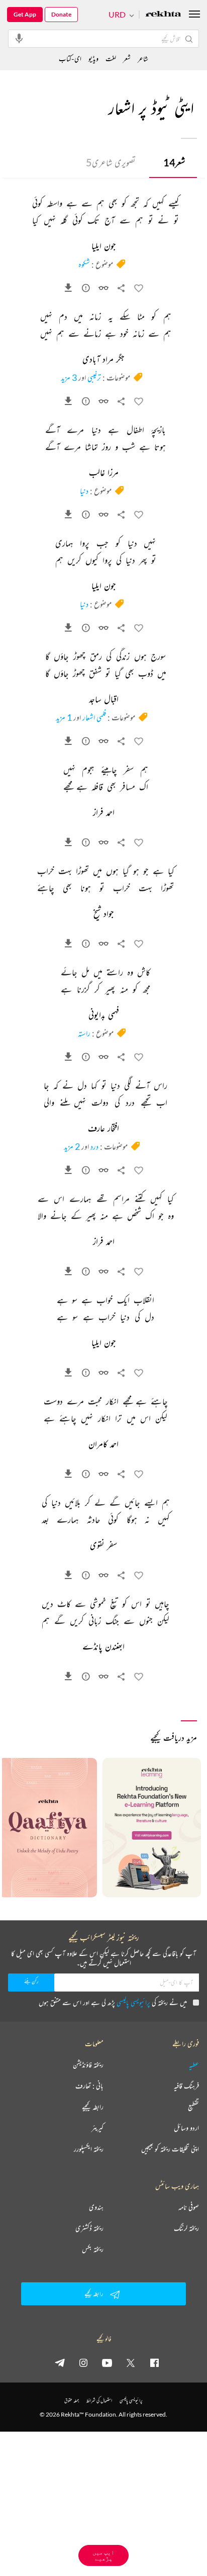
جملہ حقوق (72, 2400)
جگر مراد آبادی (103, 360)
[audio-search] (19, 38)
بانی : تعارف (89, 2086)
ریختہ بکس (93, 2249)
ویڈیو (93, 58)
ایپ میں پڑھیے (103, 2555)
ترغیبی (94, 377)
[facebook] (154, 2362)
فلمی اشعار (94, 717)
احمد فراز (104, 813)
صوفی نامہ (189, 2207)
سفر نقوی (103, 1546)
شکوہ (84, 264)
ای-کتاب (70, 58)
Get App (25, 14)
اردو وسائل (186, 2128)
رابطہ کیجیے (93, 2107)
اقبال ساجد (104, 700)
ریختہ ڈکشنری (89, 2228)
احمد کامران (103, 1445)
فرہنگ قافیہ (186, 2086)
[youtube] (107, 2362)
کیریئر (97, 2128)
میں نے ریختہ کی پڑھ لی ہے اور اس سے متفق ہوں (113, 2002)
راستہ (84, 1033)
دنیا (84, 491)
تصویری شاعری (111, 162)
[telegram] (60, 2362)
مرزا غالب (104, 473)
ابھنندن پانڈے (103, 1647)
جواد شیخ (104, 914)
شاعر (143, 58)
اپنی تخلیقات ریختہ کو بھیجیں (170, 2149)
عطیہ (194, 2065)
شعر (174, 162)
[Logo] (163, 15)
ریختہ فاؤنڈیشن (88, 2065)
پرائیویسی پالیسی (133, 2002)
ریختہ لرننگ (186, 2228)
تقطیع (193, 2107)
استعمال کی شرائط (99, 2400)
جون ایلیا (104, 247)
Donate (61, 14)
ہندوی (96, 2207)
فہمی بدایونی (104, 1016)
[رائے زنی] (86, 290)
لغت (111, 58)
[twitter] (131, 2362)
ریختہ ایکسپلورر (89, 2149)
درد (94, 1146)
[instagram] (83, 2362)
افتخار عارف (103, 1129)
